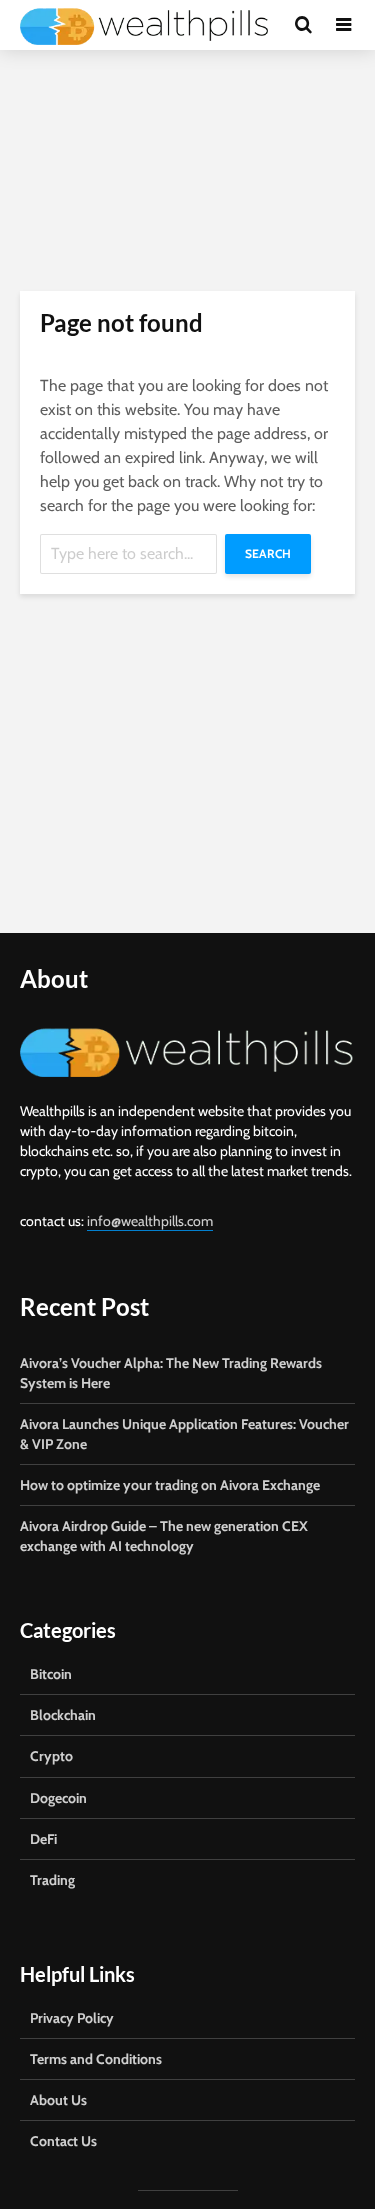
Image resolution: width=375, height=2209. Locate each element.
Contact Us (63, 2141)
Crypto (51, 1756)
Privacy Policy (72, 2018)
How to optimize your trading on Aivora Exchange (170, 1485)
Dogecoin (58, 1798)
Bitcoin (51, 1674)
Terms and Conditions (96, 2059)
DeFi (43, 1839)
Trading (52, 1880)
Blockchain (63, 1715)
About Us (58, 2100)
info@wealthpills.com (150, 1221)
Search (268, 553)
